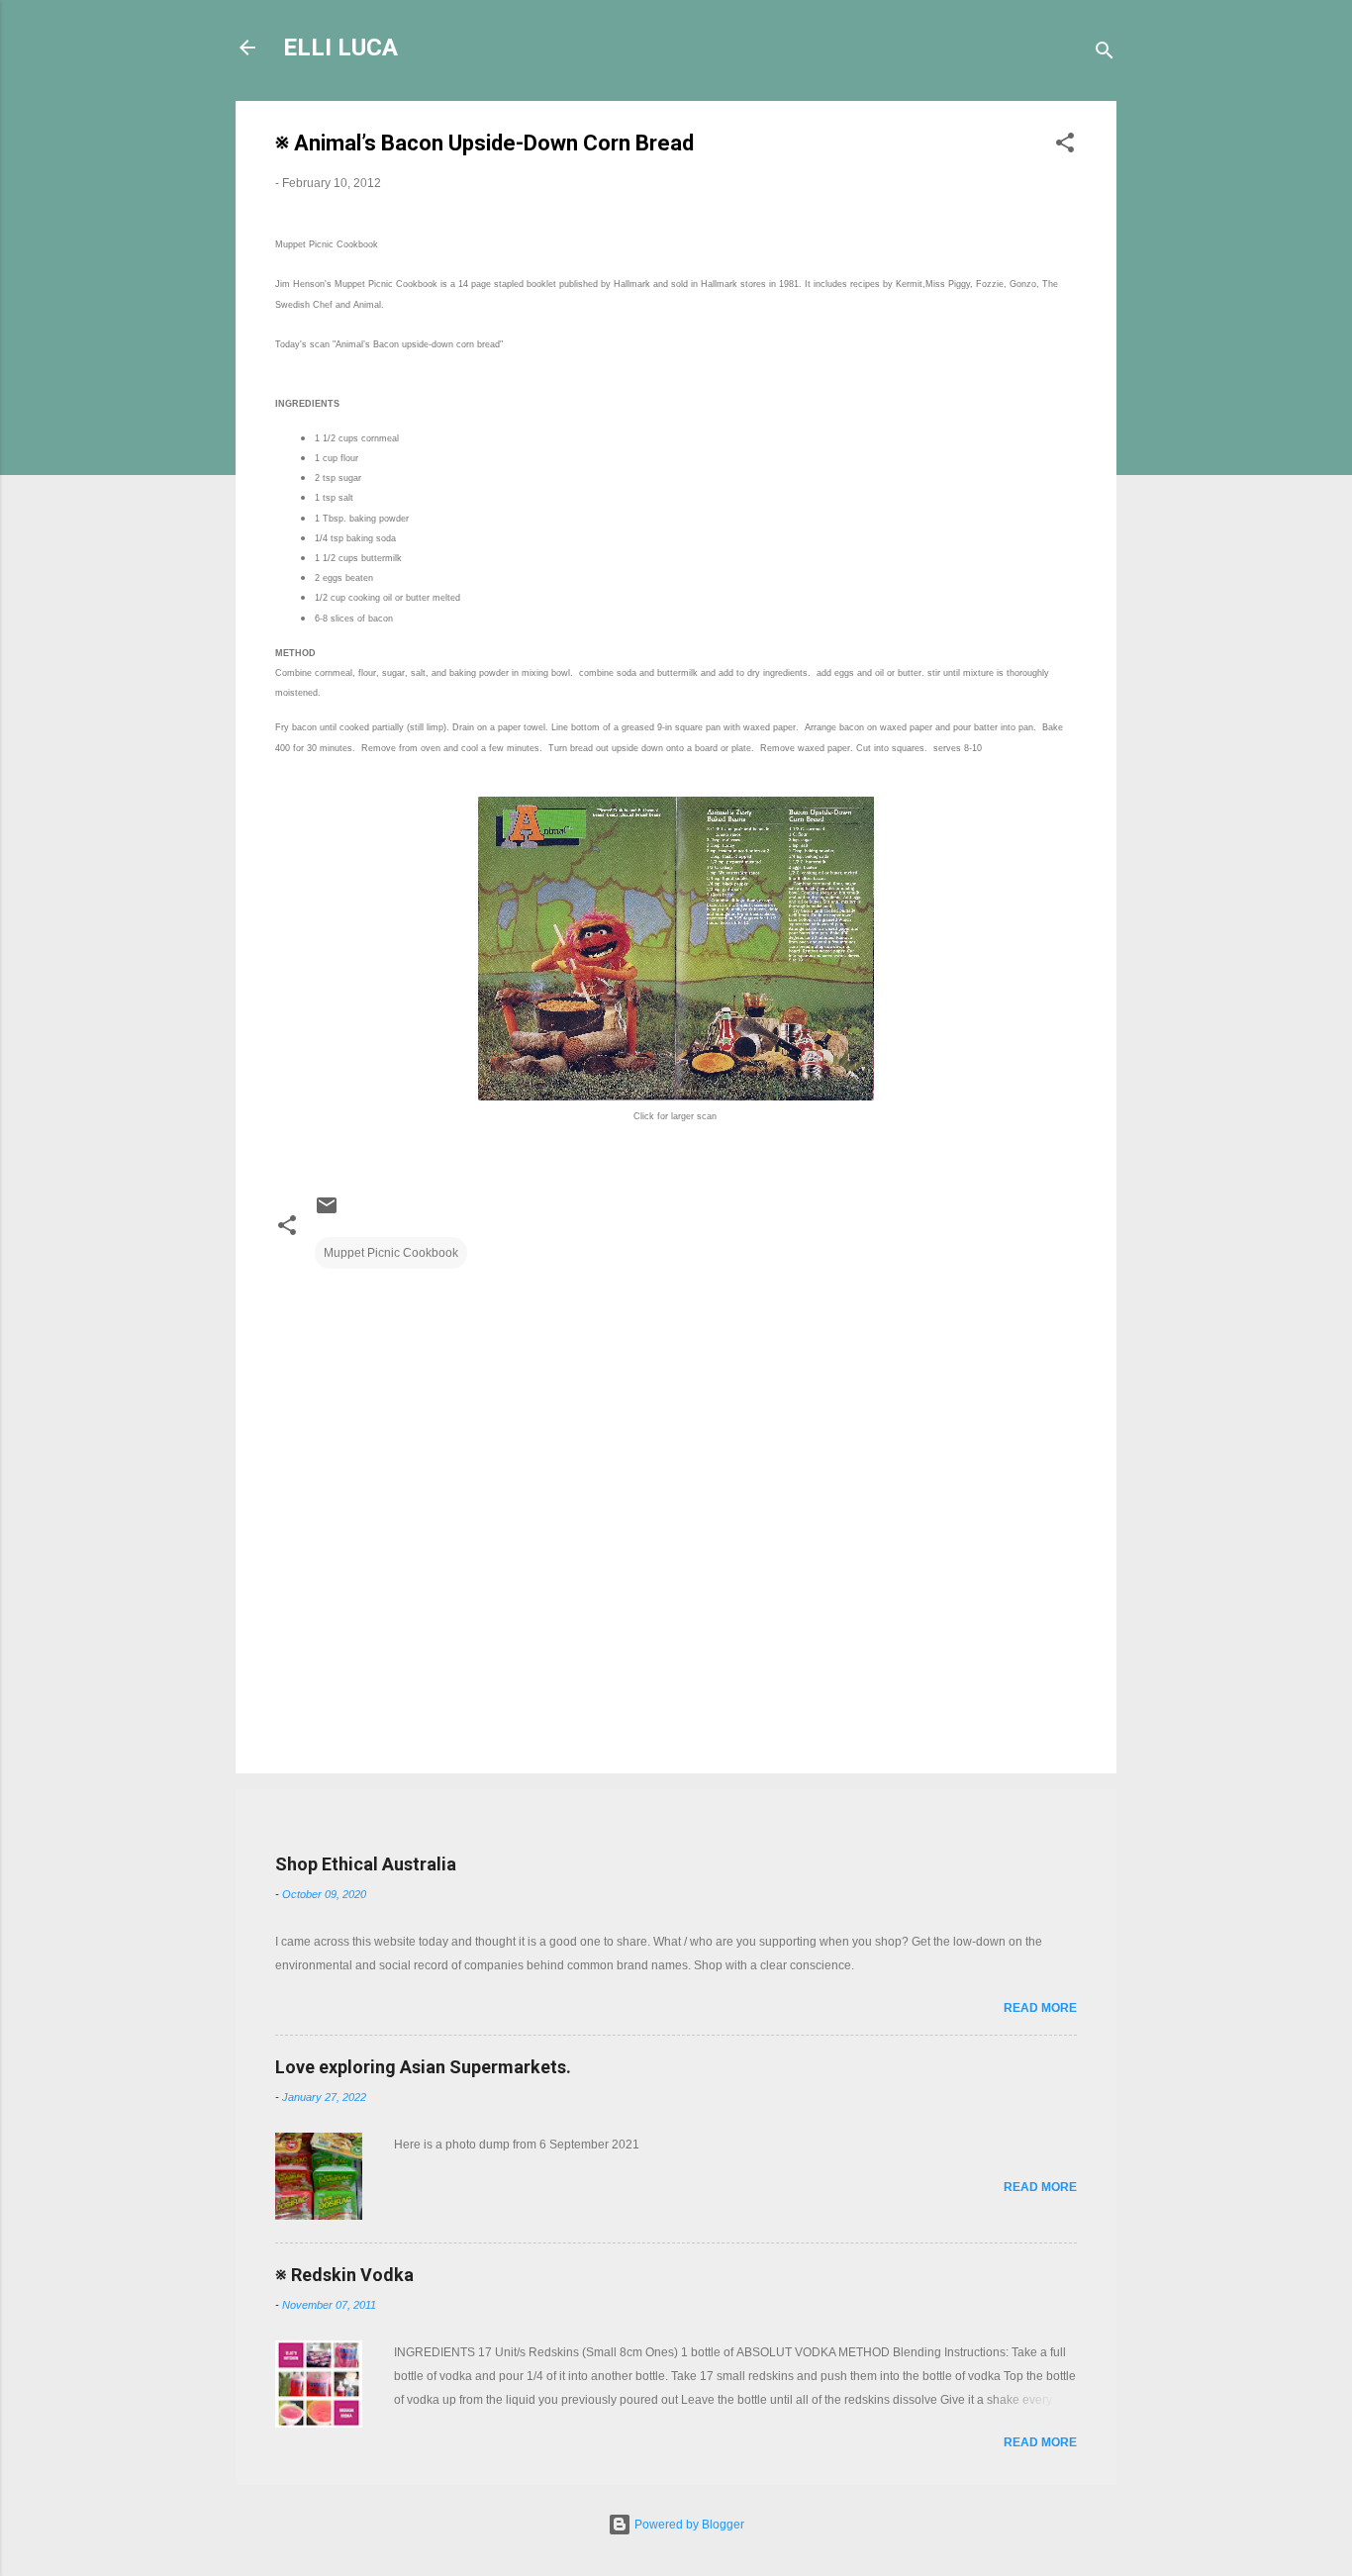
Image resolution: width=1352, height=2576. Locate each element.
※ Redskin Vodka (344, 2275)
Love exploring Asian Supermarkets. (423, 2067)
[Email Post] (327, 1213)
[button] (1065, 146)
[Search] (1105, 54)
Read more (1040, 2008)
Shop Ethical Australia (366, 1864)
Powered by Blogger (688, 2525)
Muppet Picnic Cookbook (391, 1253)
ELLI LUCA (340, 48)
